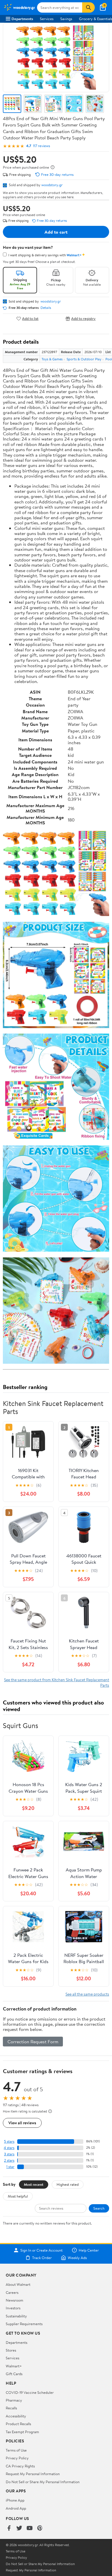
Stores (11, 2350)
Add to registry (83, 319)
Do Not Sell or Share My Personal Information (43, 2482)
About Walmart (18, 2284)
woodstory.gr (52, 185)
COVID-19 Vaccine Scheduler (30, 2392)
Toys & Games (52, 359)
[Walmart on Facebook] (9, 2528)
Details (46, 308)
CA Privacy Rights (20, 2466)
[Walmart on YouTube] (30, 2528)
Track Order (42, 2258)
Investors (13, 2308)
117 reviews (41, 146)
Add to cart (56, 232)
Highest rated (68, 2184)
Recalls (11, 2408)
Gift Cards (14, 2374)
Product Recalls (18, 2424)
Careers (12, 2292)
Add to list (30, 319)
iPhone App (15, 2500)
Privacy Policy (17, 2458)
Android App (16, 2508)
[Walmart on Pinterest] (40, 2528)
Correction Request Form (33, 2042)
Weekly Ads (77, 2258)
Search (99, 2208)
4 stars (9, 2148)
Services (47, 19)
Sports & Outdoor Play (84, 359)
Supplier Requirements (24, 2324)
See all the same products (87, 1994)
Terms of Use (16, 2450)
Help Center (89, 2250)
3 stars (9, 2154)
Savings (66, 19)
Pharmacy (14, 2400)
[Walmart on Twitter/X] (19, 2528)
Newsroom (15, 2300)
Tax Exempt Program (22, 2432)
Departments (22, 19)
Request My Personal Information (33, 2474)
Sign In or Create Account (41, 2250)
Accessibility (16, 2416)
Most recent (34, 2184)
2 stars (9, 2160)
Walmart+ (14, 2366)
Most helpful (18, 2196)
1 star (10, 2167)
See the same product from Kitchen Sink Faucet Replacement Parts (57, 1682)
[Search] (88, 7)
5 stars (9, 2141)
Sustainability (16, 2316)
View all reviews (22, 2123)
